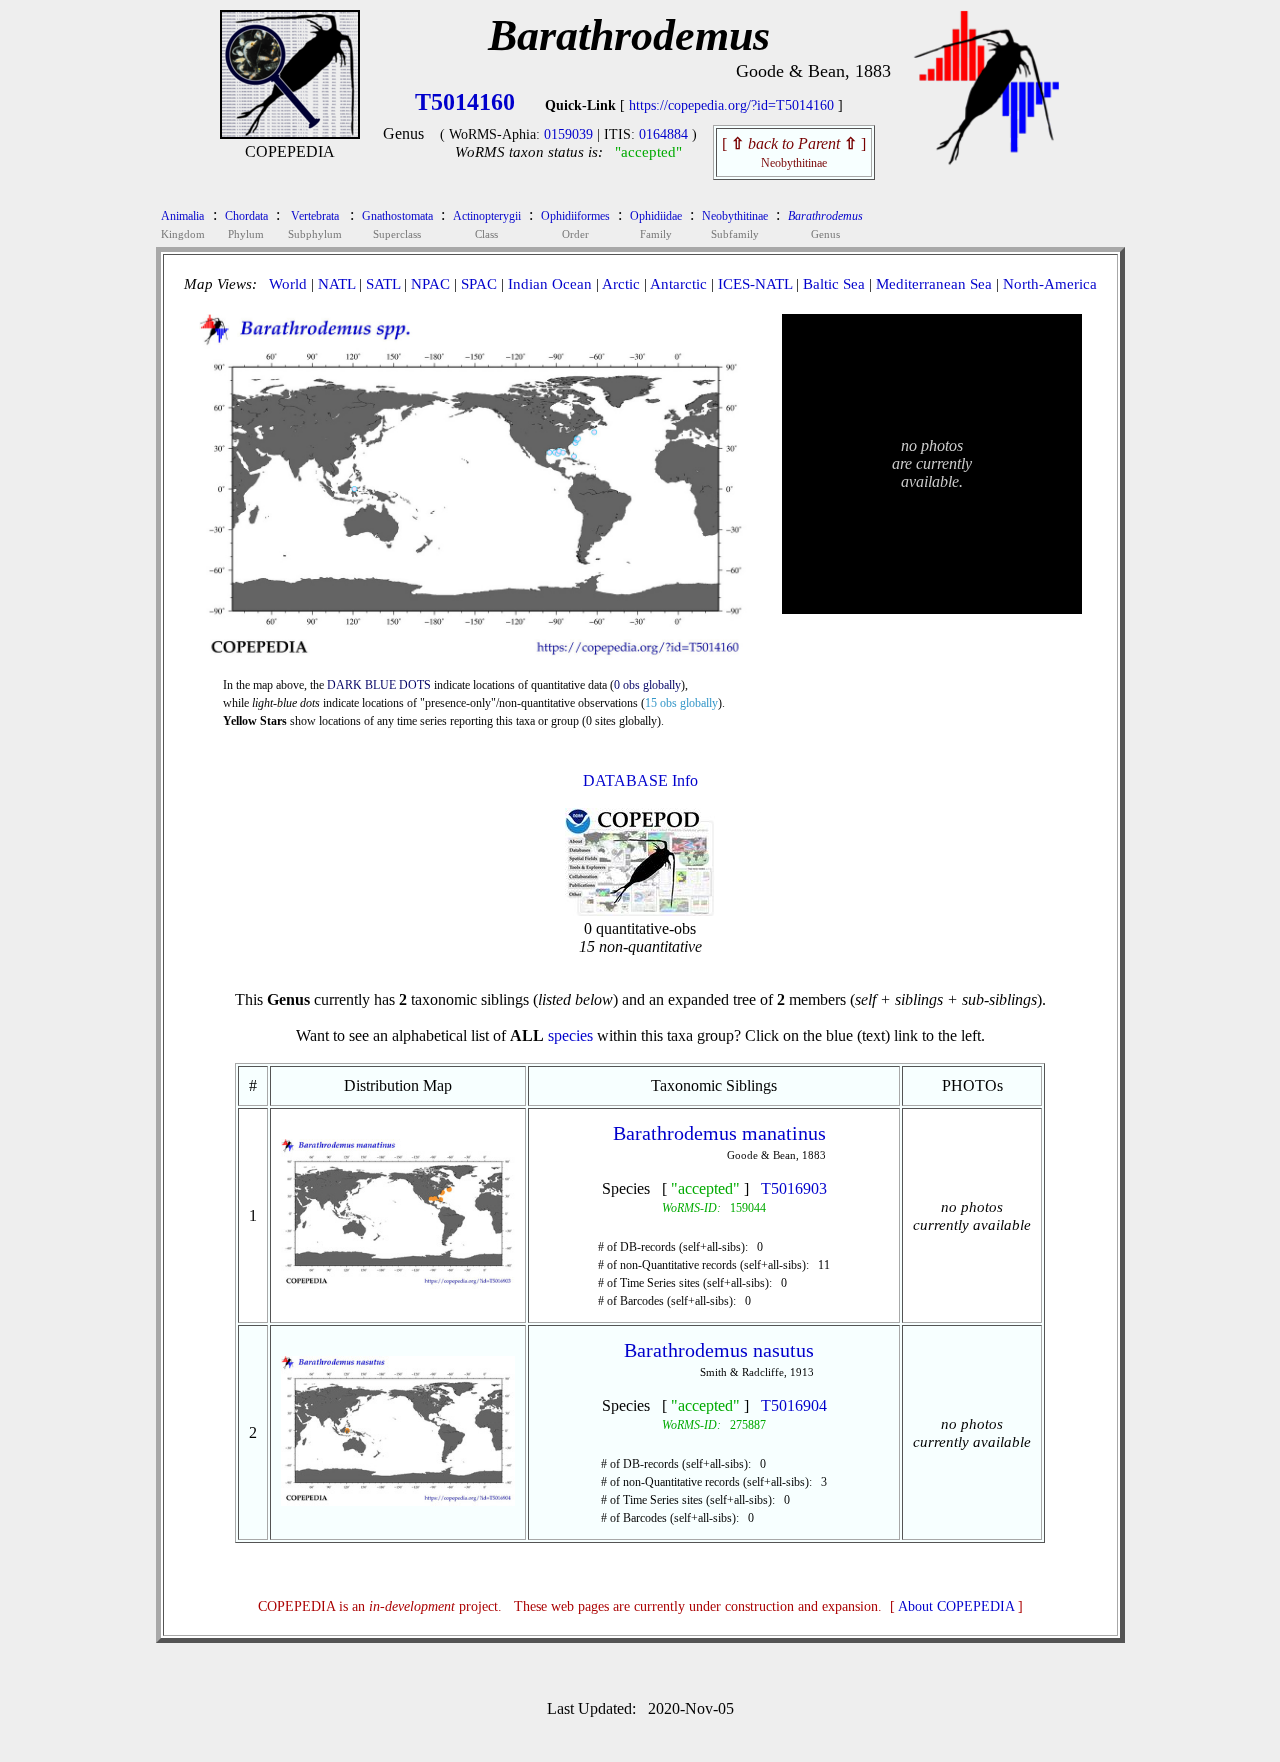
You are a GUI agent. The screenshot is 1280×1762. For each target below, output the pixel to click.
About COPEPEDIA (956, 1606)
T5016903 (794, 1188)
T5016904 (794, 1405)
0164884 (663, 134)
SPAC (479, 284)
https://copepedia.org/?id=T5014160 (731, 105)
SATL (383, 284)
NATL (336, 284)
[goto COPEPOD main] (987, 160)
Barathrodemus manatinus (719, 1133)
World (288, 284)
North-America (1050, 284)
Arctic (621, 284)
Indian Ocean (550, 284)
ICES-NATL (755, 284)
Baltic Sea (834, 284)
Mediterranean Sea (934, 284)
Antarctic (678, 284)
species (570, 1035)
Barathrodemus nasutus (719, 1350)
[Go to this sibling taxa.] (398, 1283)
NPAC (430, 284)
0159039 (568, 134)
